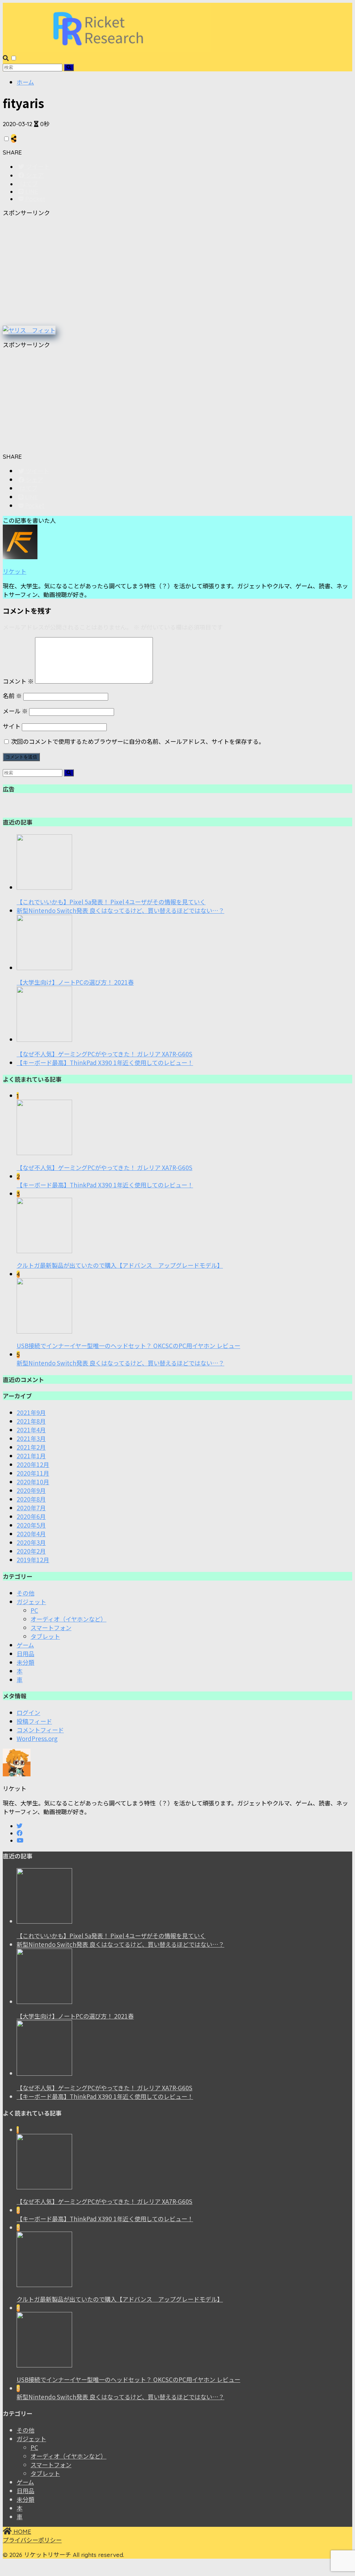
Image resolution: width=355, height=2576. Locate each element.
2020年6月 (31, 1516)
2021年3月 (31, 1438)
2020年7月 (31, 1508)
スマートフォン (51, 1628)
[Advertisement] (177, 271)
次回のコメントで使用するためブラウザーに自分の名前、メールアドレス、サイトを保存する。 (138, 741)
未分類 (25, 1662)
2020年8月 (31, 1499)
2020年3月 (31, 1542)
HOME (21, 2531)
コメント (18, 681)
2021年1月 (31, 1456)
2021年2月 (31, 1447)
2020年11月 (33, 1473)
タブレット (45, 1636)
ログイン (28, 1712)
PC (34, 1610)
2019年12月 (33, 1560)
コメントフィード (40, 1730)
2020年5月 (31, 1525)
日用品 (25, 1654)
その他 (25, 1593)
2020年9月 (31, 1490)
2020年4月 (31, 1534)
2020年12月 (33, 1464)
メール (15, 711)
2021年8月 (31, 1421)
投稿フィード (34, 1721)
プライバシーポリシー (32, 2540)
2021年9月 (31, 1412)
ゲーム (25, 1645)
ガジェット (31, 1602)
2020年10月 (33, 1482)
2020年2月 (31, 1551)
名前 (12, 696)
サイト (12, 726)
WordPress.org (37, 1738)
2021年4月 (31, 1430)
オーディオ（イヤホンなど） (68, 1619)
